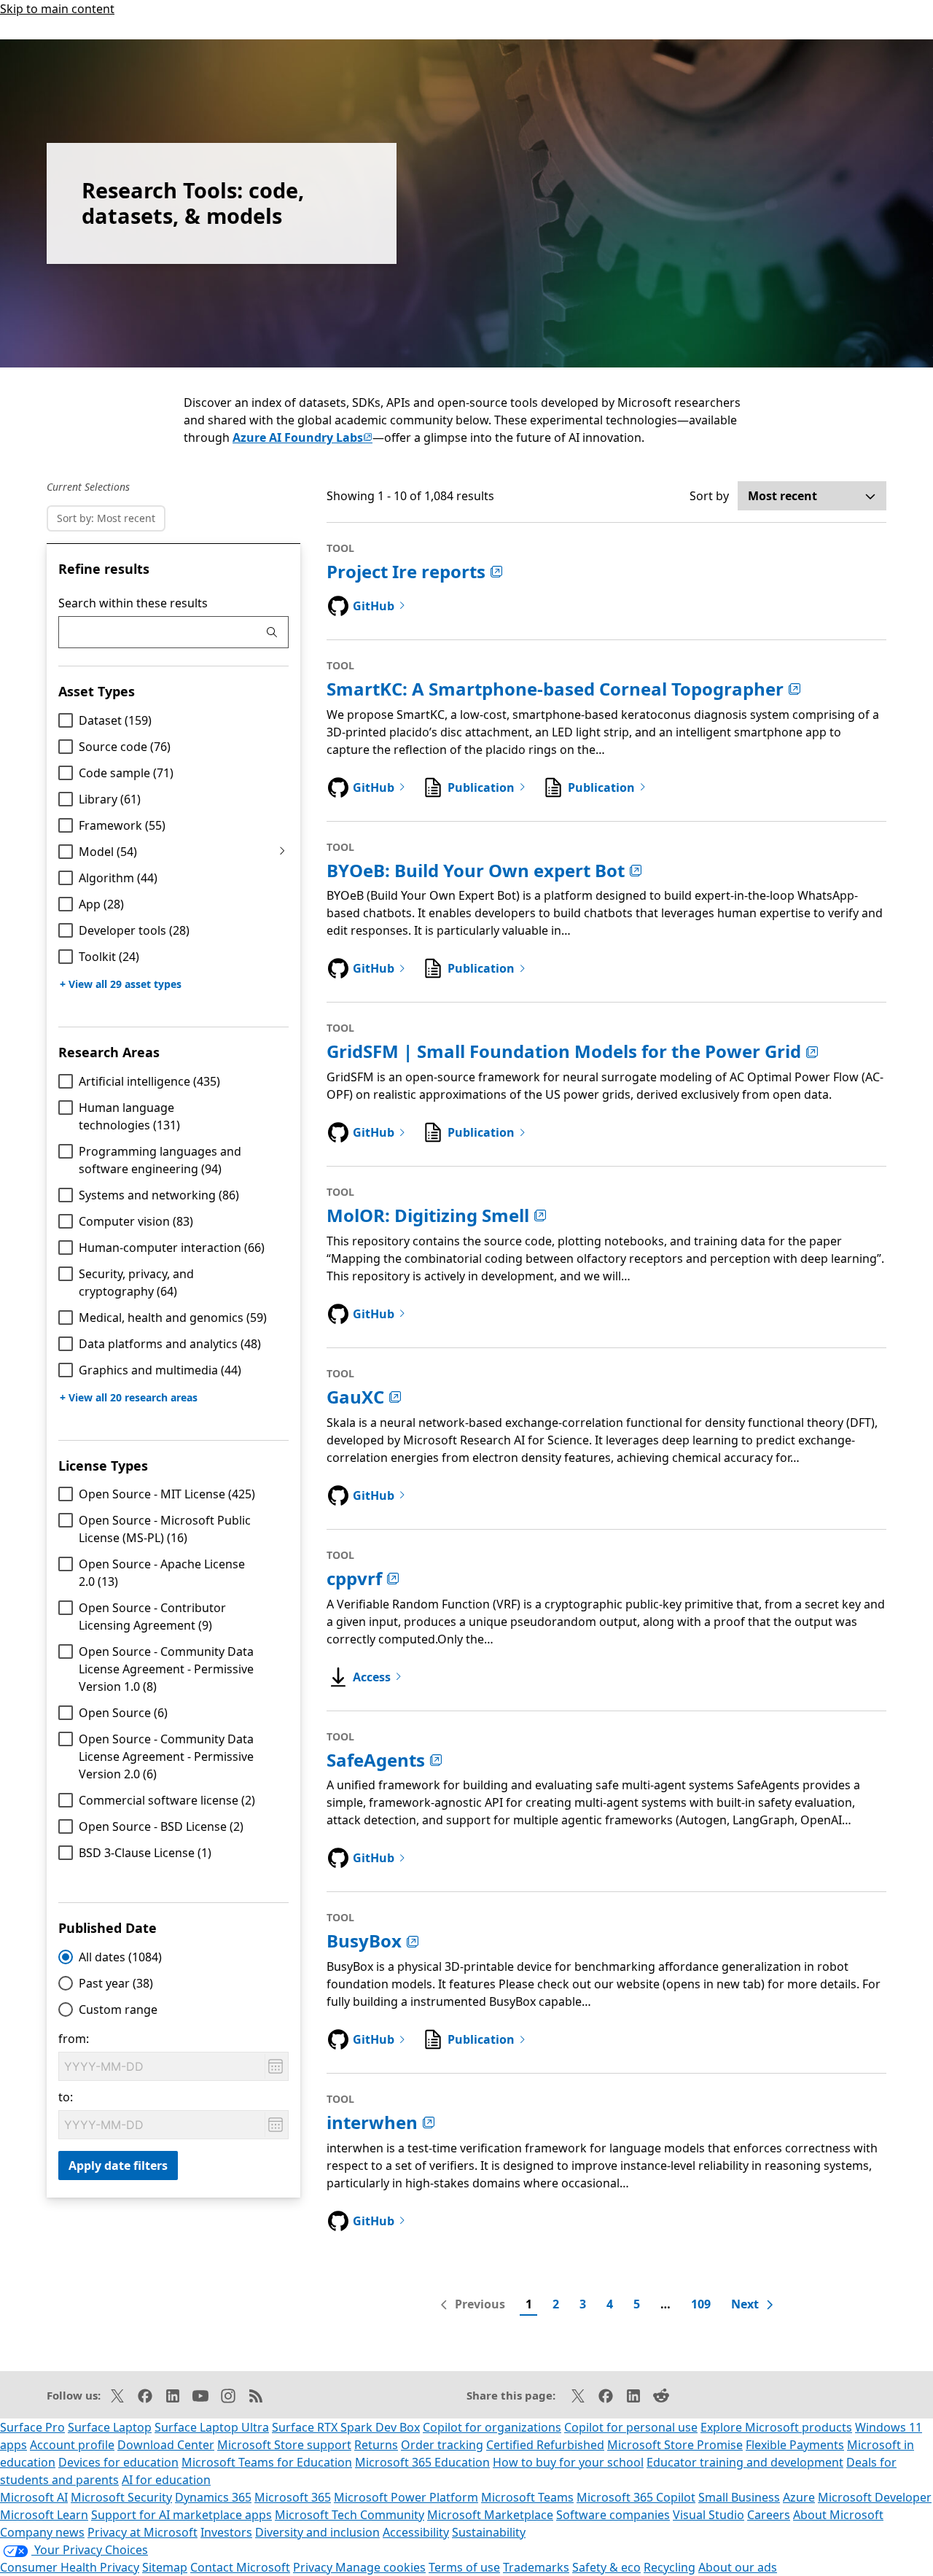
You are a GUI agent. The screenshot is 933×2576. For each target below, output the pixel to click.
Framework (122, 825)
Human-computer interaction (172, 1248)
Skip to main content (57, 9)
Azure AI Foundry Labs (302, 437)
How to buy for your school (568, 2462)
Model (108, 852)
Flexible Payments (795, 2445)
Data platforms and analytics (170, 1344)
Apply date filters (118, 2166)
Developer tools (134, 930)
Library (110, 799)
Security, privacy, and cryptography (136, 1283)
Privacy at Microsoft (143, 2532)
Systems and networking (159, 1195)
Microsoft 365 (293, 2497)
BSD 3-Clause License (145, 1853)
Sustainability (489, 2532)
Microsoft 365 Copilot (636, 2497)
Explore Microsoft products (776, 2427)
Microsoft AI (34, 2497)
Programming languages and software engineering (160, 1160)
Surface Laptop (110, 2427)
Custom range (118, 2009)
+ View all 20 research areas (129, 1397)
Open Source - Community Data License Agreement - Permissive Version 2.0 (166, 1756)
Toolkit (109, 957)
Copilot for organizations (492, 2427)
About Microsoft (838, 2515)
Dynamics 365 (213, 2497)
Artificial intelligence (149, 1081)
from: (74, 2039)
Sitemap (165, 2567)
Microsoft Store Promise (675, 2445)
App (101, 904)
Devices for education (118, 2462)
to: (66, 2097)
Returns (376, 2445)
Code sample (126, 773)
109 (701, 2304)
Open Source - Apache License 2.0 (162, 1573)
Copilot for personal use (631, 2427)
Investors (226, 2532)
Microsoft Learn (44, 2515)
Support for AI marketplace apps (181, 2515)
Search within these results (133, 603)
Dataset (115, 720)
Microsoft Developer (875, 2497)
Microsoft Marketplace (490, 2515)
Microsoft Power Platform (406, 2497)
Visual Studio (708, 2515)
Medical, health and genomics (173, 1318)
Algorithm (118, 878)
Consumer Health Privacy (70, 2567)
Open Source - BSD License (161, 1826)
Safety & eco (606, 2567)
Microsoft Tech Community (350, 2515)
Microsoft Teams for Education (267, 2462)
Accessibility (416, 2532)
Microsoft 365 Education (422, 2462)
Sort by (709, 496)
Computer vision (136, 1221)
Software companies (613, 2515)
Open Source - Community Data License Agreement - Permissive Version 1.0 (166, 1669)
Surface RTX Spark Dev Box (346, 2427)
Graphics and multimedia (160, 1370)
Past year (116, 1983)
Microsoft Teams (527, 2497)
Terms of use (464, 2567)
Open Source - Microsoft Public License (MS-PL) (165, 1529)
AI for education (166, 2480)
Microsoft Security (121, 2497)
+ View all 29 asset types (121, 984)
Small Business (739, 2497)
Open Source (123, 1713)
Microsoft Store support (284, 2445)
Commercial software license (167, 1800)
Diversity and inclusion (317, 2532)
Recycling (670, 2567)
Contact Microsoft (240, 2567)
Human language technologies (129, 1116)
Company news (42, 2532)
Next (745, 2304)
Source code (125, 747)
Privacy (314, 2567)
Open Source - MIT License (167, 1494)
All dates (120, 1957)
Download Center (166, 2445)
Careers (769, 2515)
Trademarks (536, 2567)
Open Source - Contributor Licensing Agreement (152, 1616)
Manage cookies (380, 2567)
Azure (799, 2497)
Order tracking (442, 2445)
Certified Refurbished (545, 2445)
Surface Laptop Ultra (212, 2427)
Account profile (72, 2445)
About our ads (738, 2567)
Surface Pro (32, 2427)
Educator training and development (745, 2462)
